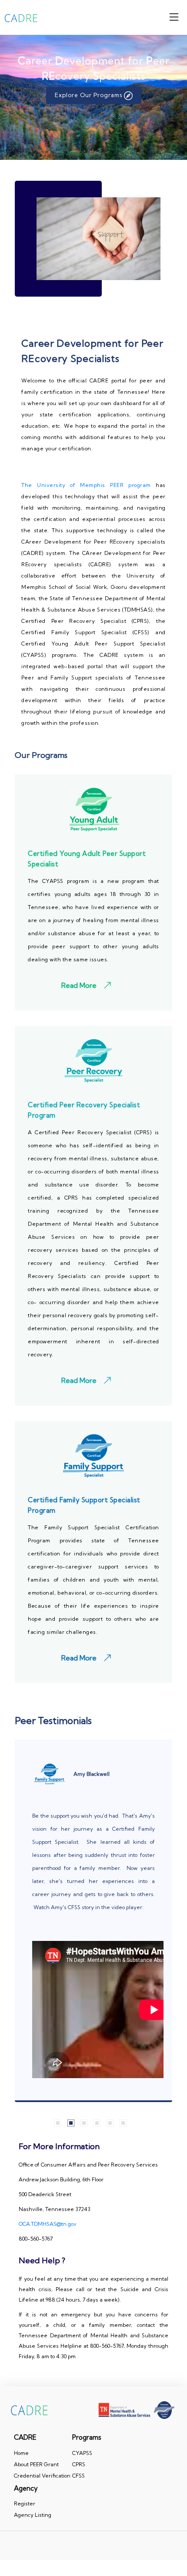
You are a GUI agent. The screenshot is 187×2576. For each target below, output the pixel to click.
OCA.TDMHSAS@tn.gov (48, 2224)
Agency (26, 2488)
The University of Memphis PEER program (86, 485)
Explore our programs (89, 95)
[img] (174, 17)
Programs (87, 2437)
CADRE (25, 2437)
